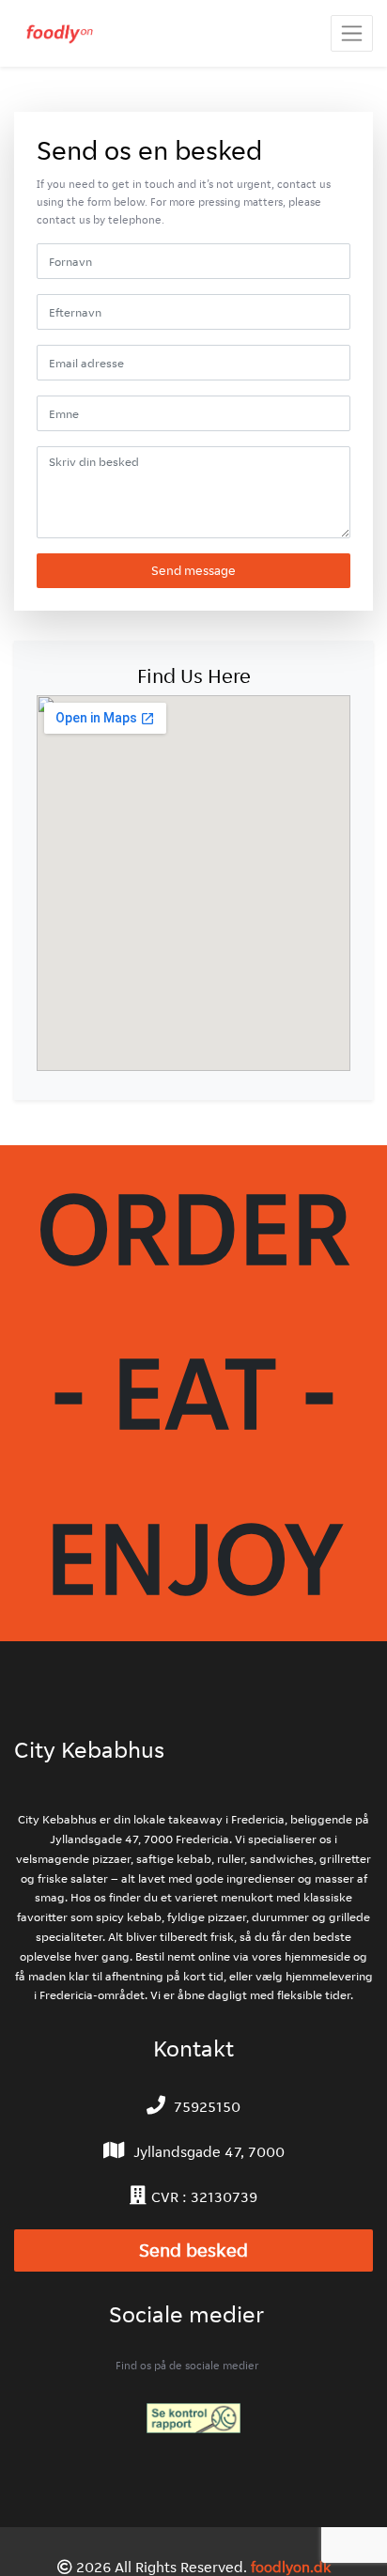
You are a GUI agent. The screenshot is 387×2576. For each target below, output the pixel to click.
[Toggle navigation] (352, 33)
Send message (193, 570)
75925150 (207, 2107)
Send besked (193, 2250)
